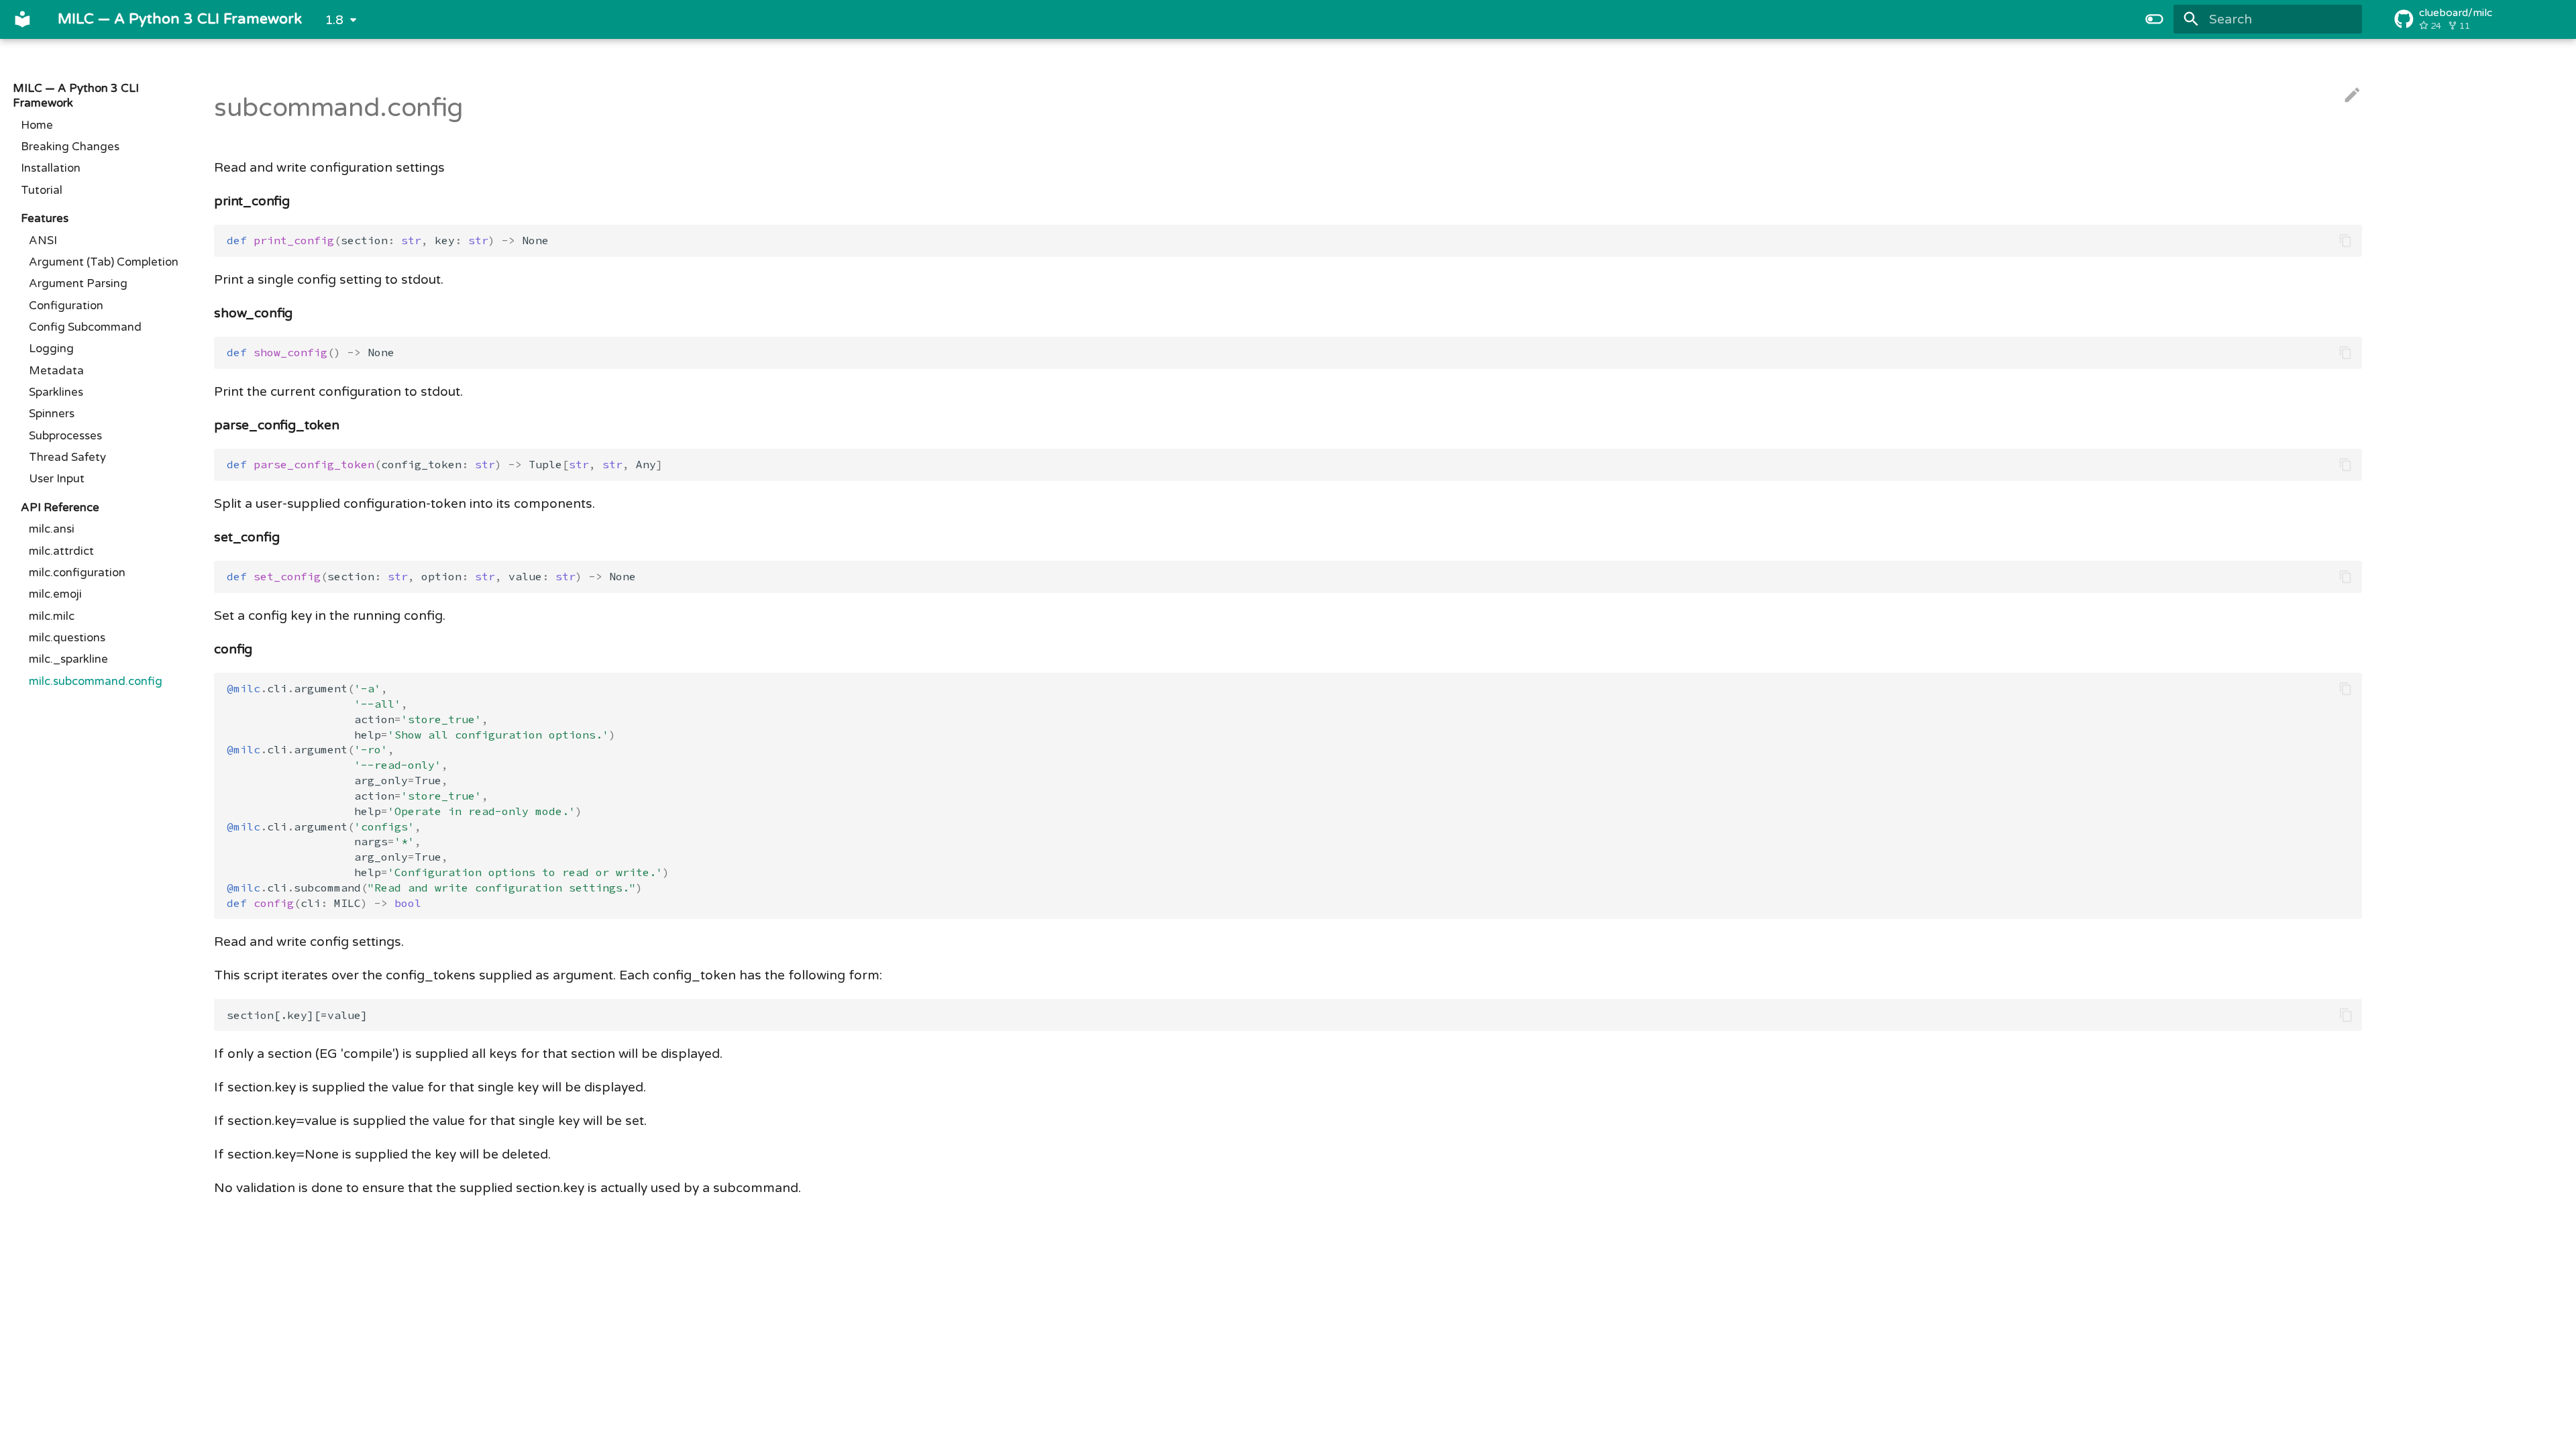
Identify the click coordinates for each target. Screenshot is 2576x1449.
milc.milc (52, 616)
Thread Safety (67, 458)
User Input (57, 479)
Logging (51, 349)
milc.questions (67, 638)
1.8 (334, 20)
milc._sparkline (68, 659)
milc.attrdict (61, 551)
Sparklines (56, 392)
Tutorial (42, 191)
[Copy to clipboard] (2346, 240)
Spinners (52, 414)
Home (37, 125)
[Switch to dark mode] (2154, 19)
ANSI (43, 241)
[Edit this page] (2352, 96)
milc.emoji (55, 594)
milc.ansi (52, 529)
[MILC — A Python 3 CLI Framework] (23, 19)
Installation (51, 168)
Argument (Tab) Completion (104, 262)
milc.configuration (77, 573)
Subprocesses (65, 436)
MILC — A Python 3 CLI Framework (76, 96)
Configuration (66, 306)
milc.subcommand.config (96, 682)
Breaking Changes (70, 147)
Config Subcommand (85, 327)
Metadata (56, 371)
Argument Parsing (78, 284)
